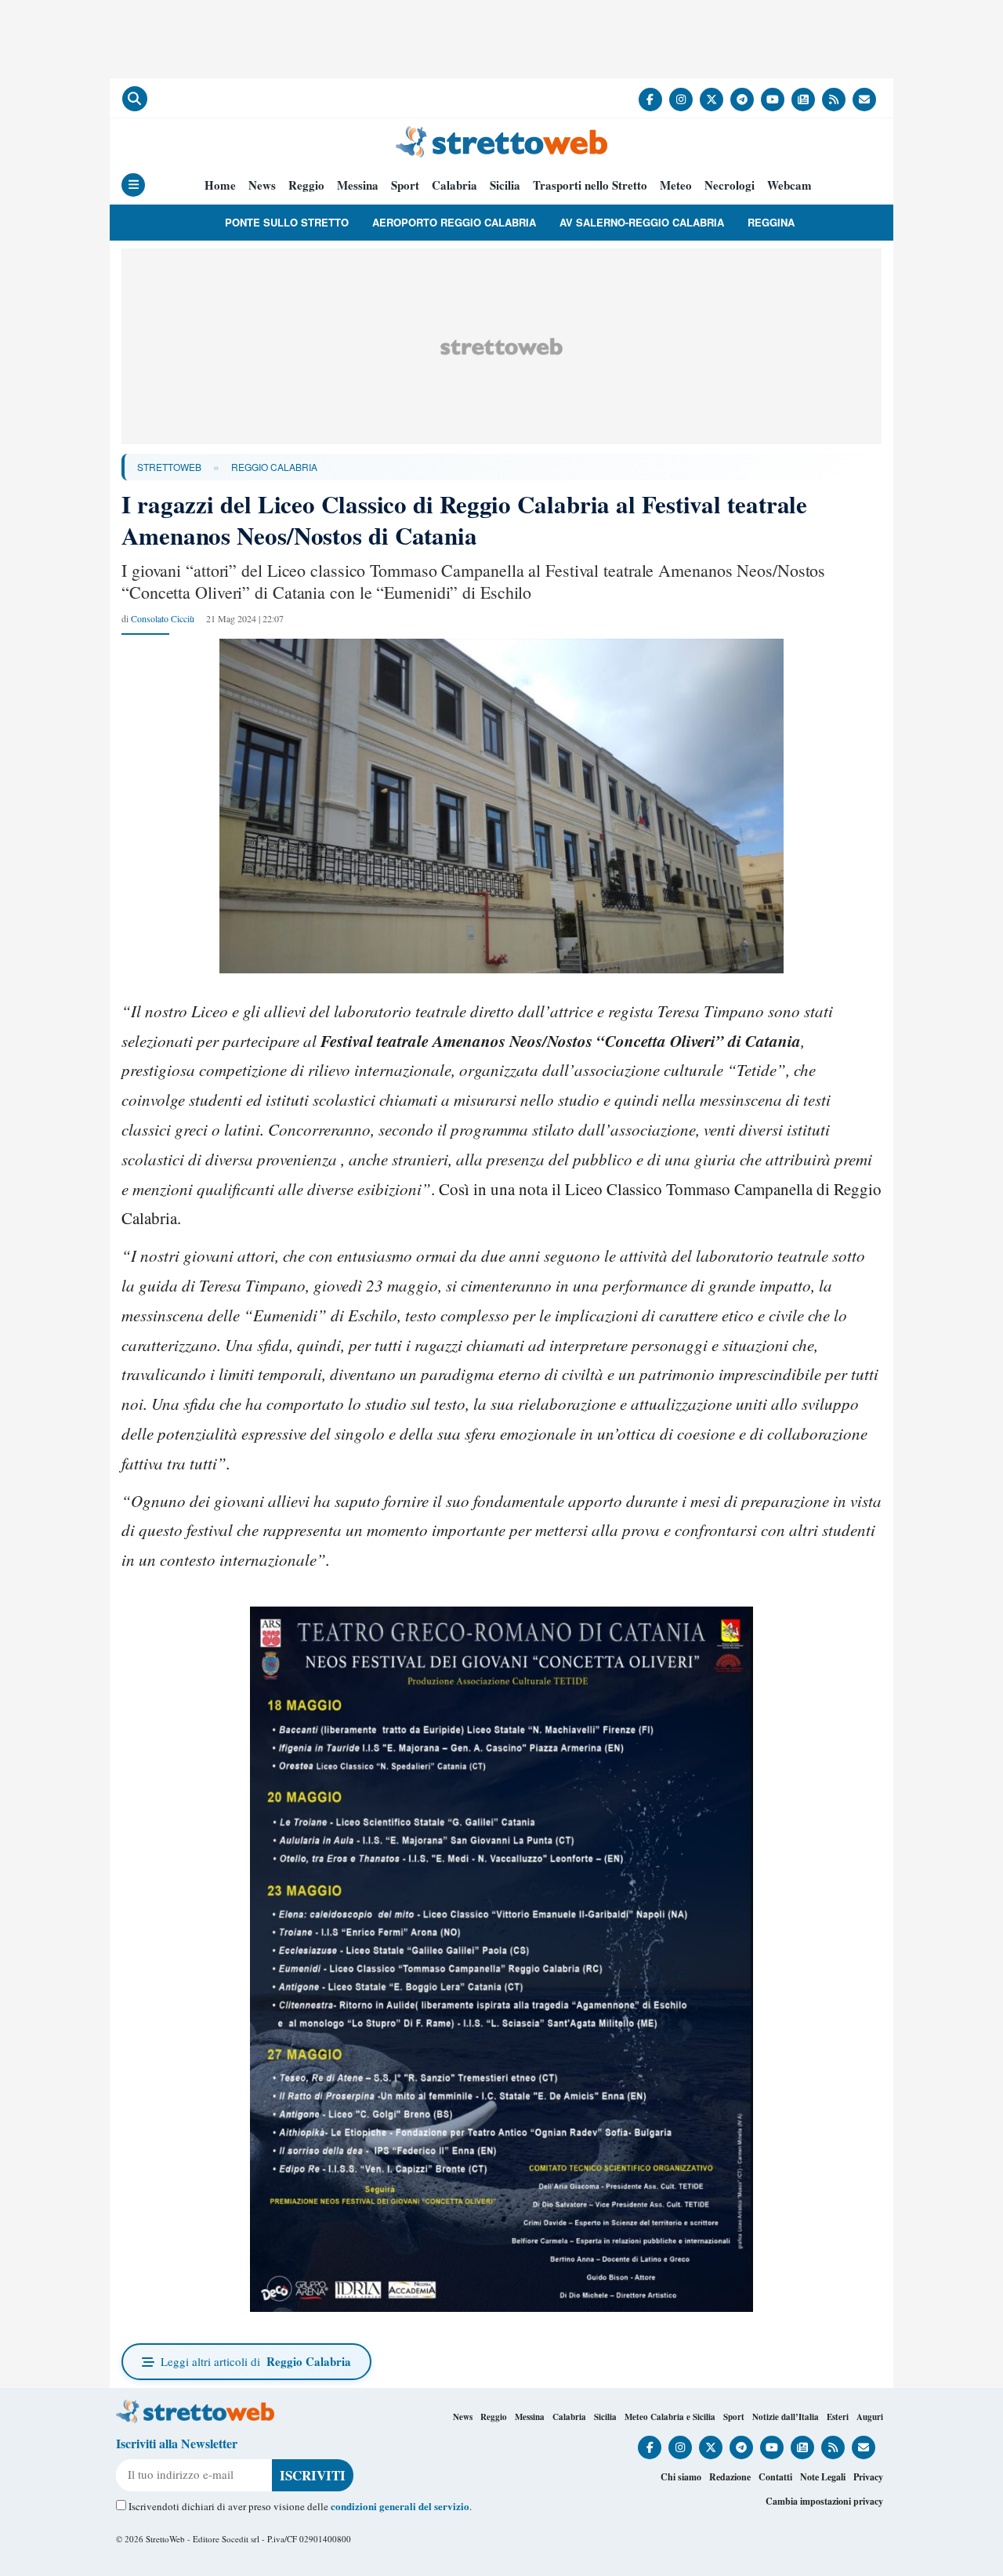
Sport (405, 185)
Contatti (775, 2477)
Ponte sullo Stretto (287, 222)
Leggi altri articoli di (256, 2361)
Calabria (454, 185)
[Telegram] (742, 100)
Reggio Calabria (274, 467)
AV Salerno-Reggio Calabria (642, 222)
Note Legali (823, 2477)
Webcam (789, 185)
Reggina (771, 222)
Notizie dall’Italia (786, 2417)
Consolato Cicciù (163, 618)
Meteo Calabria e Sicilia (670, 2417)
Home (220, 185)
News (262, 185)
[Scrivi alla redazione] (864, 100)
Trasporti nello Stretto (590, 185)
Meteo (676, 185)
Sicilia (505, 185)
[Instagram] (681, 100)
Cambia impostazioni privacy (824, 2501)
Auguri (870, 2417)
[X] (712, 100)
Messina (358, 185)
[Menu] (133, 185)
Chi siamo (681, 2477)
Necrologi (730, 185)
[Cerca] (135, 99)
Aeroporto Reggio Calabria (454, 222)
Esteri (838, 2417)
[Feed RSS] (834, 100)
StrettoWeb (169, 467)
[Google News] (803, 100)
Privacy (868, 2477)
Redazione (730, 2477)
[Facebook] (650, 100)
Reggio (306, 185)
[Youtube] (773, 100)
